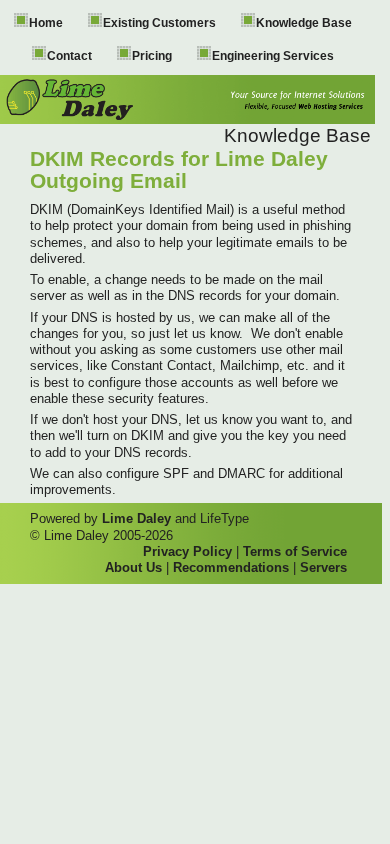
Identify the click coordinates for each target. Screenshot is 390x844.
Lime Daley (136, 518)
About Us (133, 567)
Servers (323, 567)
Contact (69, 56)
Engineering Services (273, 56)
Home (46, 23)
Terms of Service (295, 551)
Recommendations (231, 567)
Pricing (152, 56)
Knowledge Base (304, 23)
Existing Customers (159, 23)
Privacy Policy (187, 551)
